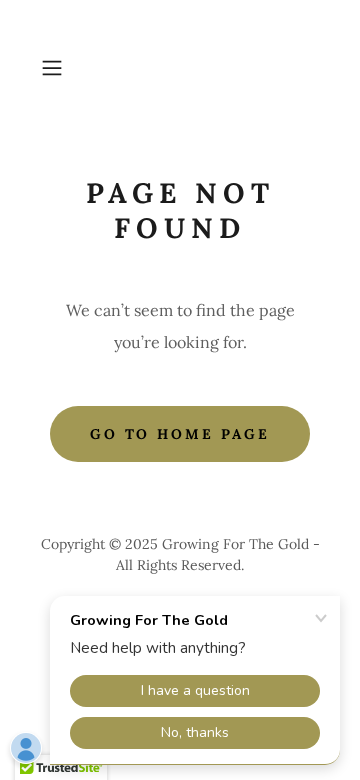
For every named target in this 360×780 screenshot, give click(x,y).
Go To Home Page (180, 434)
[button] (54, 68)
